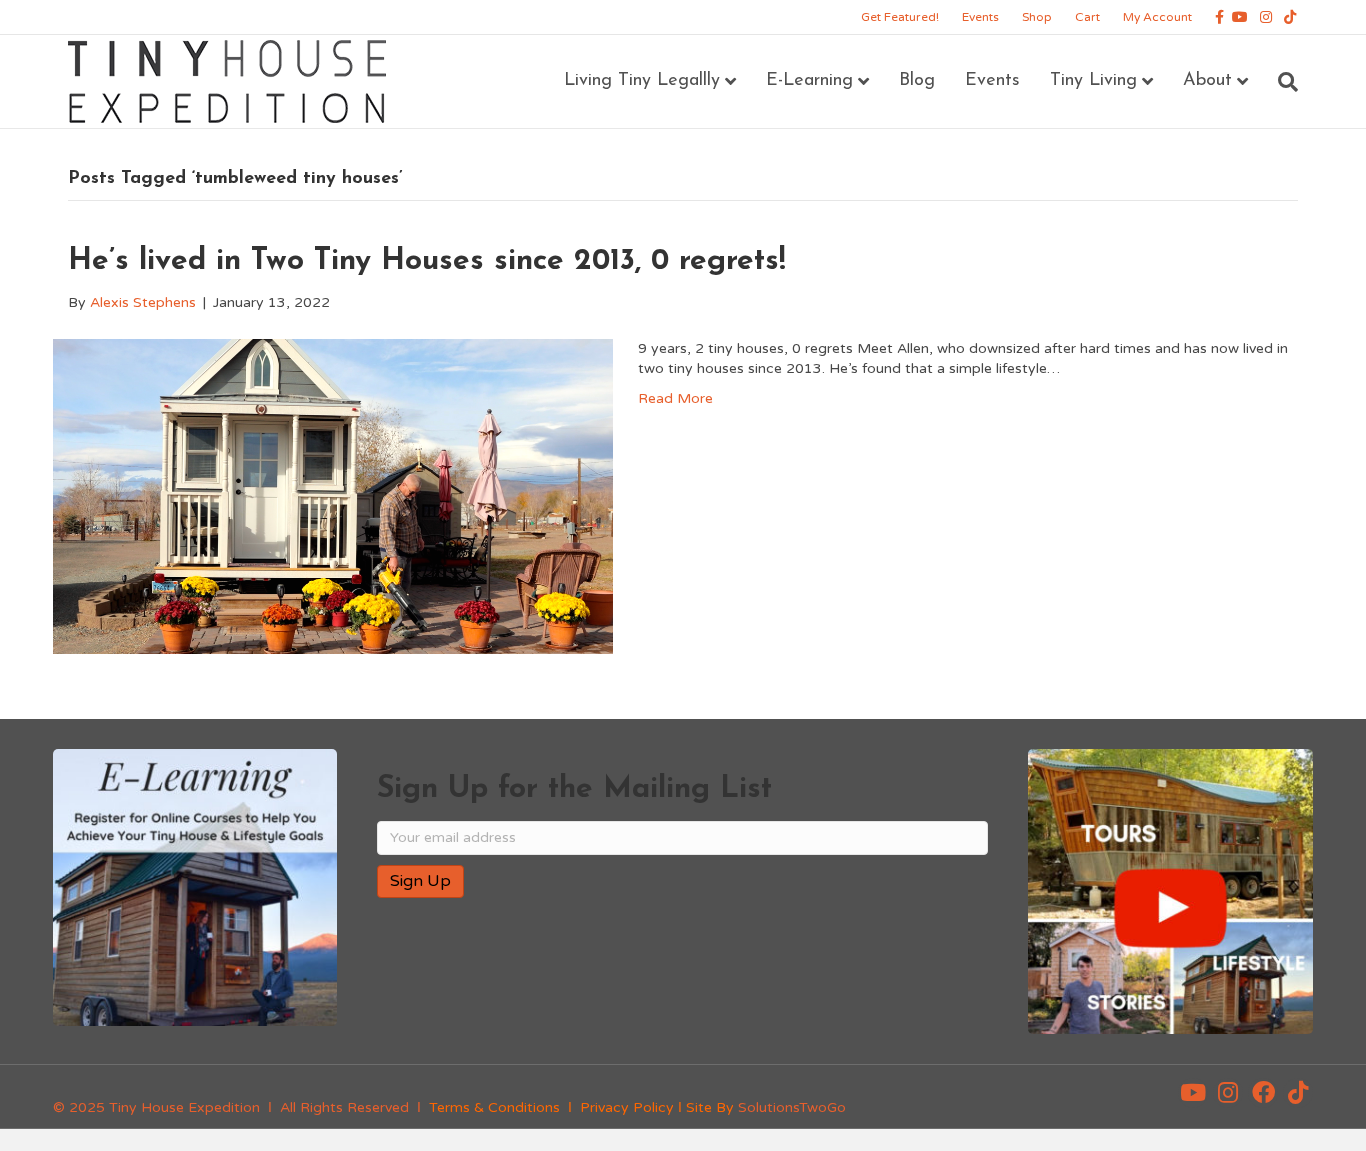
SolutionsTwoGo (792, 1107)
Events (980, 17)
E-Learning (809, 81)
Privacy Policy (627, 1107)
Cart (1087, 17)
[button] (1193, 1093)
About (1207, 81)
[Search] (1280, 82)
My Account (1157, 17)
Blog (917, 81)
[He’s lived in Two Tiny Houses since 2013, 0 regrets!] (333, 495)
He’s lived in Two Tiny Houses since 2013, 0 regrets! (427, 261)
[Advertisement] (611, 978)
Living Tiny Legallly (642, 81)
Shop (1037, 17)
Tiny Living (1093, 81)
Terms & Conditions (494, 1107)
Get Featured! (900, 17)
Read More (675, 398)
